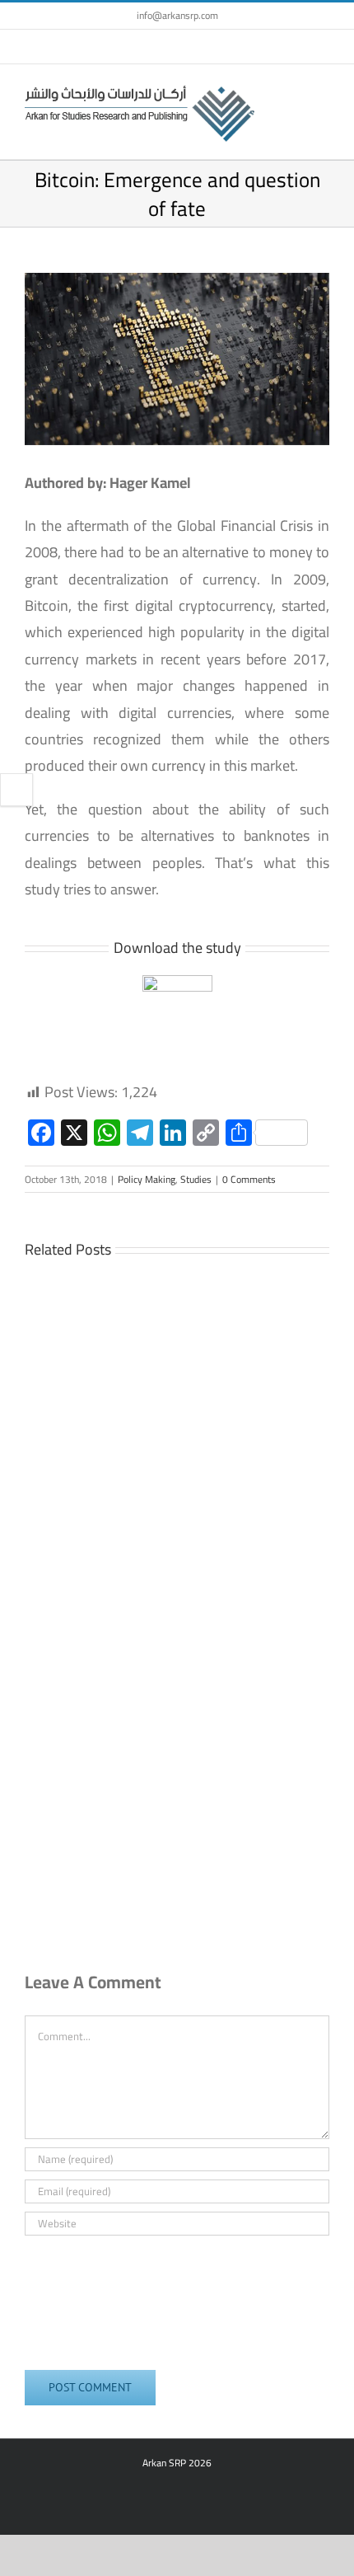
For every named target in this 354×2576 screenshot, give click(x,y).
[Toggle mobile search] (293, 89)
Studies (196, 1179)
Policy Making (147, 1179)
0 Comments (249, 1179)
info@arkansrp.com (177, 15)
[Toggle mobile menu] (323, 89)
